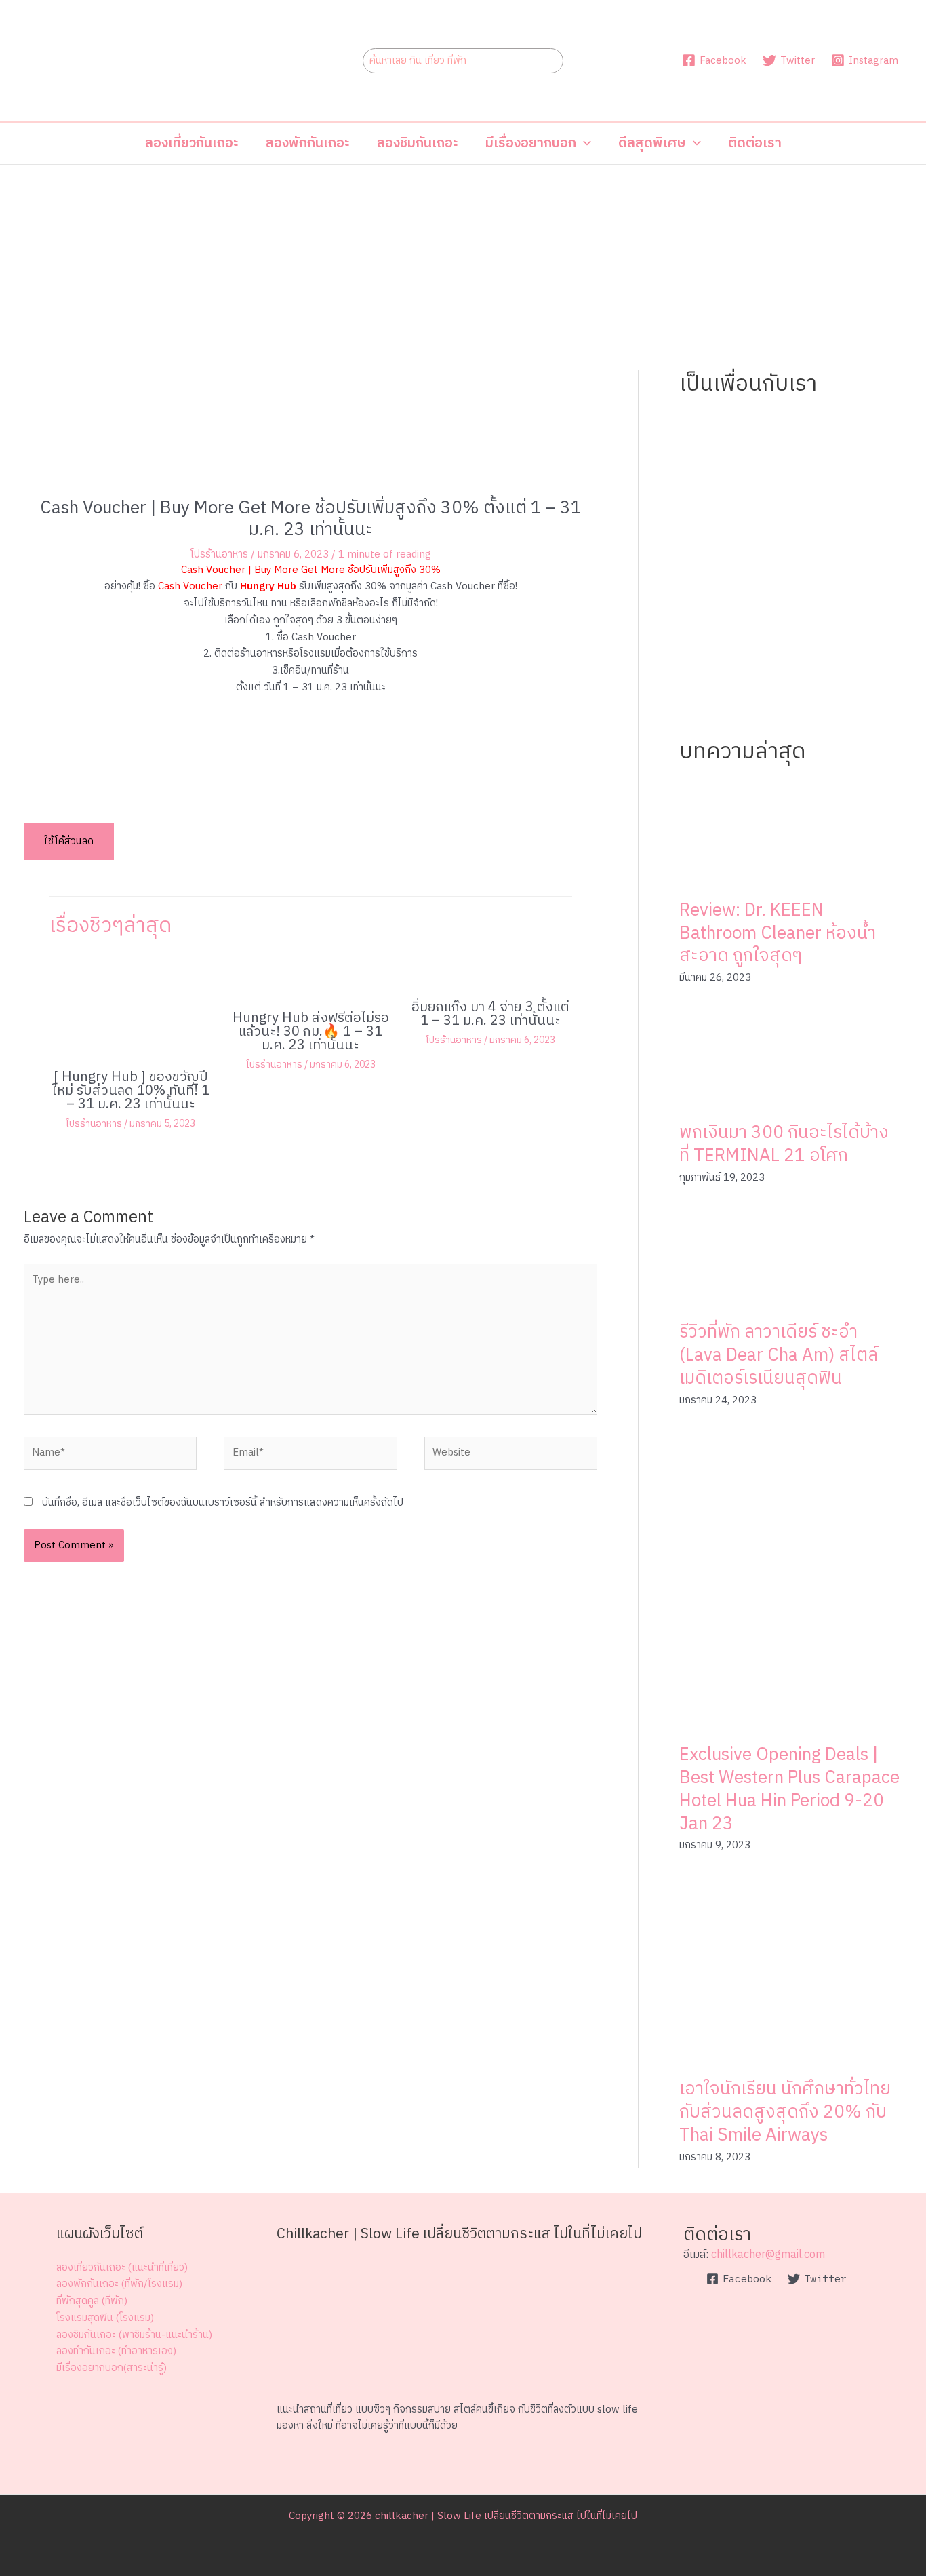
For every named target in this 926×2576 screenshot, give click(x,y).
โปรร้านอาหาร (219, 554)
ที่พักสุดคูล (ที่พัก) (92, 2301)
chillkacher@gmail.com (768, 2255)
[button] (538, 144)
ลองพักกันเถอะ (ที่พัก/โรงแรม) (119, 2284)
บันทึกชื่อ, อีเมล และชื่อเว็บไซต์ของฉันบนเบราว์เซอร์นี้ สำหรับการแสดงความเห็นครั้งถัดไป (223, 1503)
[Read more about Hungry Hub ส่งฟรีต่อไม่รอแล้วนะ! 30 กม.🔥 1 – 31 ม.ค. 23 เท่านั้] (310, 978)
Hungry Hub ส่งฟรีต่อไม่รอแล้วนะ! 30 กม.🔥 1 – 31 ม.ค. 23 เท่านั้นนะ (311, 1032)
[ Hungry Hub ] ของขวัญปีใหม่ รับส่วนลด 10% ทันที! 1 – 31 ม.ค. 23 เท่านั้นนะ (131, 1091)
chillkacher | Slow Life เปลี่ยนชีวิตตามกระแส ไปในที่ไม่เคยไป (506, 2516)
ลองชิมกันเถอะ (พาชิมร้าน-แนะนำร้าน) (134, 2335)
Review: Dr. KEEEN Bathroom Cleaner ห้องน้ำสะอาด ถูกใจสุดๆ (778, 934)
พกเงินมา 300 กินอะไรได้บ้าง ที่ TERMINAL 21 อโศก (784, 1145)
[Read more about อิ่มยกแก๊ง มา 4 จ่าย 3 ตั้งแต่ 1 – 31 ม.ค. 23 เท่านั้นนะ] (490, 973)
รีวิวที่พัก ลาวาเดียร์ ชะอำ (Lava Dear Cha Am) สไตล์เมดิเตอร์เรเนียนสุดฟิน (779, 1355)
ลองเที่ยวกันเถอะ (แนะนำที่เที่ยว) (122, 2268)
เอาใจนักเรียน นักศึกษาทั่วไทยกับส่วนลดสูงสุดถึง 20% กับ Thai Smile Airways (785, 2112)
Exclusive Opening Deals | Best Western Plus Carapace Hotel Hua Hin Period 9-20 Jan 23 (789, 1789)
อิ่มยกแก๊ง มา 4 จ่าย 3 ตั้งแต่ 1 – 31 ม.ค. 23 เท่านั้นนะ (490, 1014)
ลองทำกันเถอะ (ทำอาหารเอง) (116, 2351)
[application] (584, 144)
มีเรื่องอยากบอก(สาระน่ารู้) (112, 2368)
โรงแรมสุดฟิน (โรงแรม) (105, 2318)
